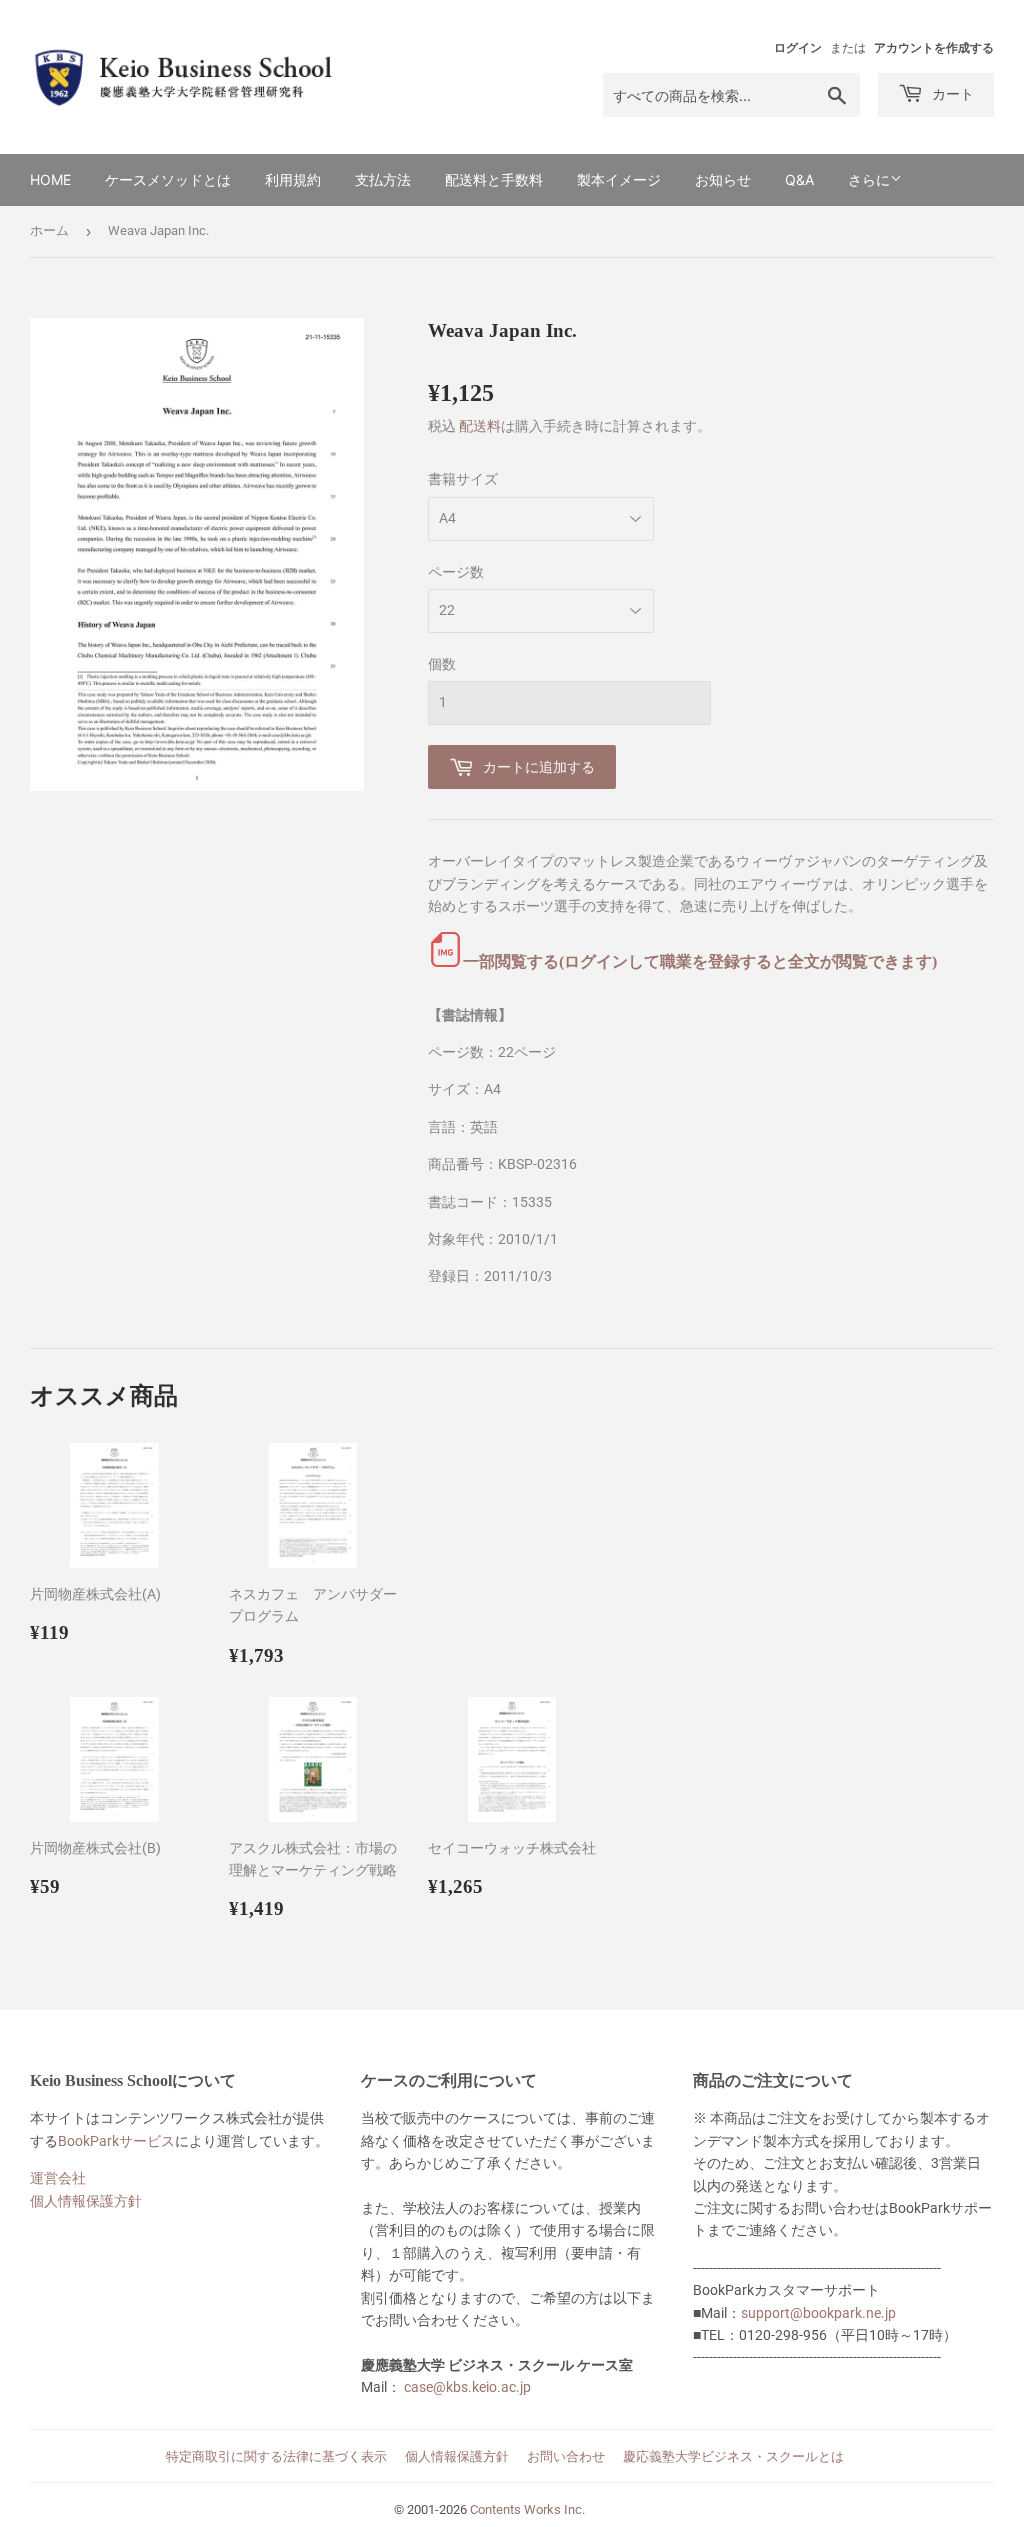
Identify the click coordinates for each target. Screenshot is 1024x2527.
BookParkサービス (116, 2141)
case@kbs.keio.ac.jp (467, 2387)
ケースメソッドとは (168, 179)
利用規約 (293, 179)
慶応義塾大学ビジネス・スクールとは (733, 2456)
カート (951, 93)
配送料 (480, 426)
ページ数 (456, 572)
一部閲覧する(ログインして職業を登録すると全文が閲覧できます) (700, 961)
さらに (869, 180)
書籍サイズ (463, 479)
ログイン (798, 48)
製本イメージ (619, 179)
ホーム (49, 230)
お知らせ (723, 179)
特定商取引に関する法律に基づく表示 (276, 2456)
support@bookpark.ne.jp (818, 2313)
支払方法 (383, 179)
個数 (442, 664)
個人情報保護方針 (86, 2201)
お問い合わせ (566, 2456)
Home (50, 179)
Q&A (799, 179)
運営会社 (58, 2178)
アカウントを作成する (934, 48)
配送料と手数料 (494, 179)
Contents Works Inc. (527, 2509)
